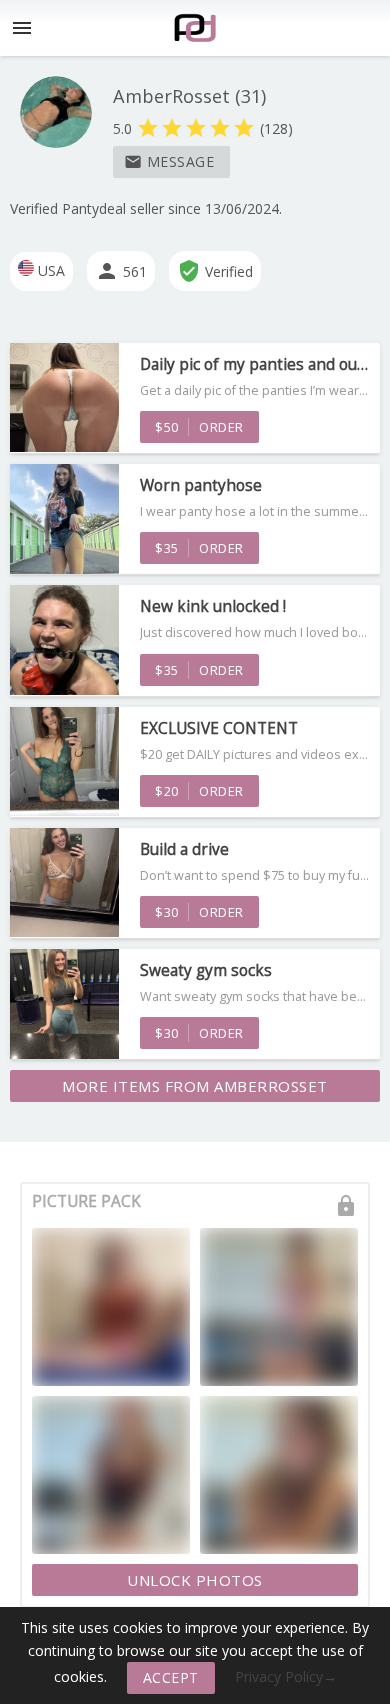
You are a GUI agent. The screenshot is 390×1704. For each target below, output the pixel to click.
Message (169, 161)
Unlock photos (195, 1580)
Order (199, 427)
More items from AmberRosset (195, 1086)
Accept (171, 1677)
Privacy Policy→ (286, 1676)
